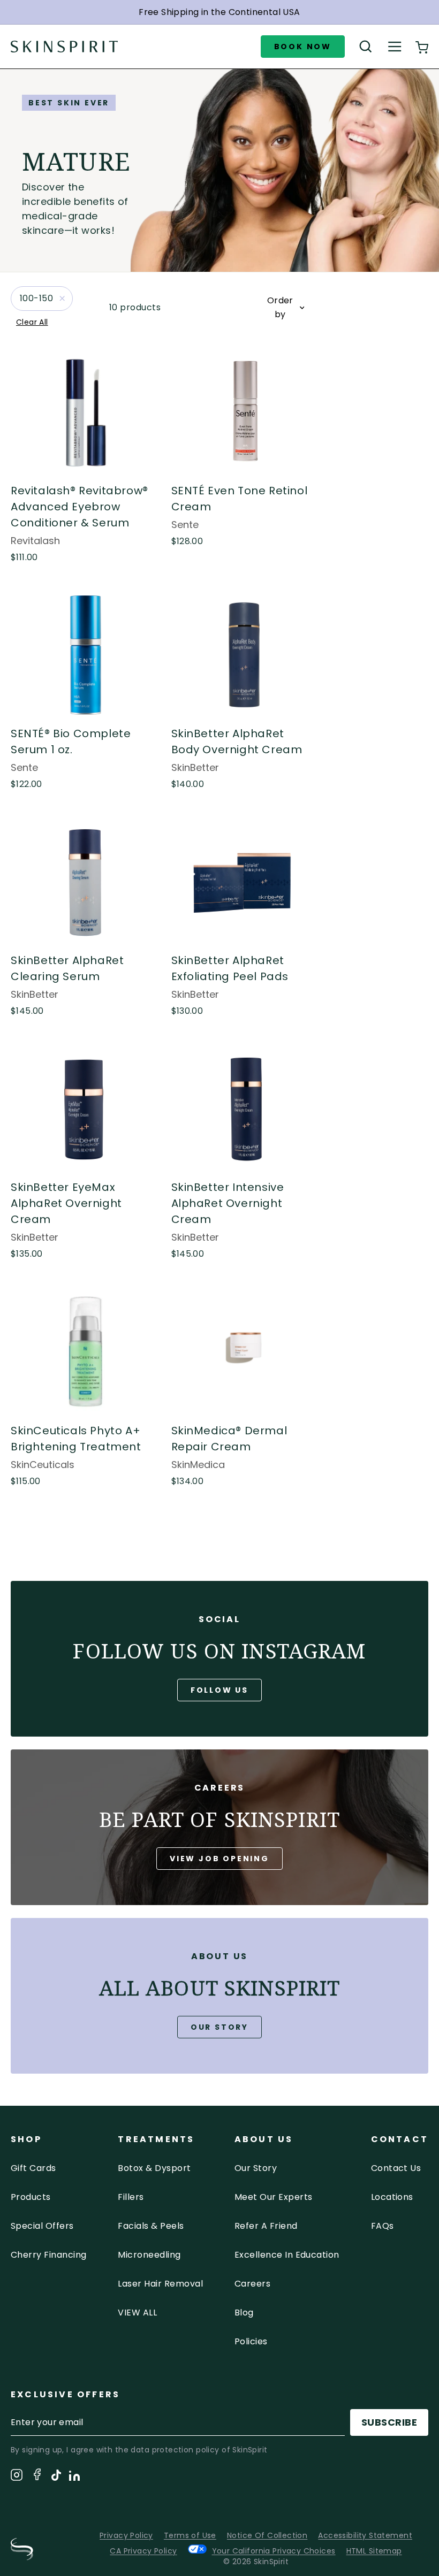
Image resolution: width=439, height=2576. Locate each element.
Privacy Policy (126, 2535)
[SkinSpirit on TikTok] (56, 2477)
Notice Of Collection (267, 2535)
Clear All (32, 322)
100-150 (36, 298)
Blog (244, 2313)
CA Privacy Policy (143, 2551)
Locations (392, 2197)
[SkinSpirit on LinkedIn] (74, 2478)
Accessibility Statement (365, 2535)
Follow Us (219, 1690)
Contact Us (396, 2168)
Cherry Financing (49, 2255)
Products (31, 2197)
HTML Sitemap (374, 2551)
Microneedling (149, 2255)
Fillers (131, 2197)
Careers (252, 2284)
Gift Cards (33, 2168)
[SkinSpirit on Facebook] (37, 2476)
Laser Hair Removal (160, 2284)
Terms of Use (190, 2535)
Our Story (219, 2027)
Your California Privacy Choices (274, 2551)
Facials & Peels (151, 2226)
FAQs (383, 2226)
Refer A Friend (266, 2226)
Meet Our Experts (274, 2197)
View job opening (219, 1859)
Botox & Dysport (154, 2168)
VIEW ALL (137, 2313)
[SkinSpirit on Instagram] (17, 2477)
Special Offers (42, 2226)
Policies (251, 2341)
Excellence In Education (287, 2255)
